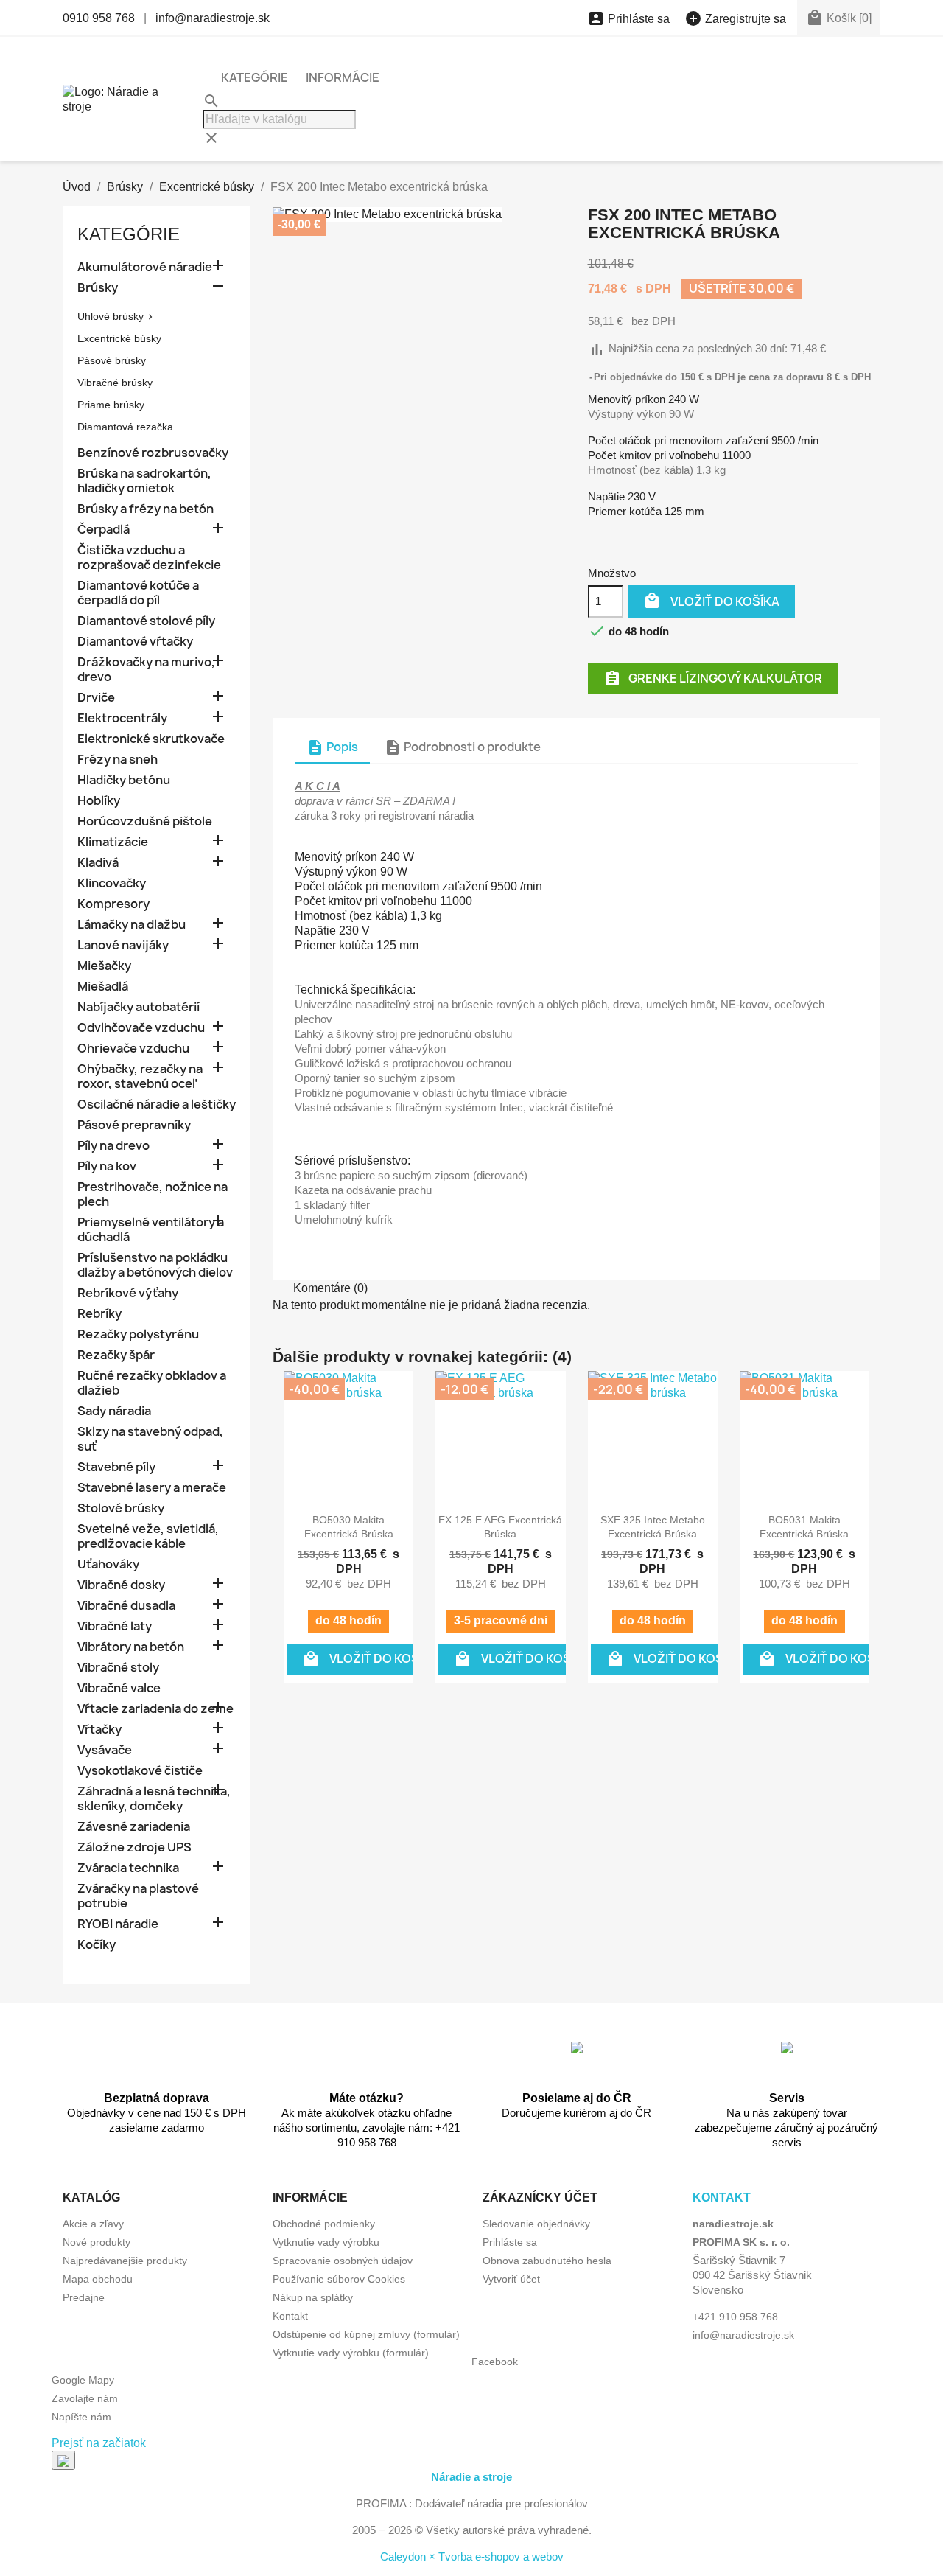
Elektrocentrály (122, 718)
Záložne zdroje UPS (134, 1847)
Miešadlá (103, 987)
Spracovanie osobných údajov (343, 2261)
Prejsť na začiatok (99, 2443)
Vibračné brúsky (115, 383)
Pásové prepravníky (134, 1125)
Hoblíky (99, 801)
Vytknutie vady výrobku (326, 2242)
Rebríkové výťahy (128, 1293)
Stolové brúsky (121, 1508)
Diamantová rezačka (125, 427)
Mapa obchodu (98, 2279)
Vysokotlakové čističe (140, 1771)
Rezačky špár (116, 1355)
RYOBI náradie (118, 1924)
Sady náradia (114, 1411)
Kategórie (255, 77)
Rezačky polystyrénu (138, 1334)
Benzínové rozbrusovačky (153, 453)
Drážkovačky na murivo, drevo (146, 670)
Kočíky (97, 1945)
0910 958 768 (99, 18)
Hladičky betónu (124, 780)
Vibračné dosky (121, 1585)
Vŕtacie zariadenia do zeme (155, 1709)
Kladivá (98, 863)
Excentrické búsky (119, 338)
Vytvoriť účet (511, 2279)
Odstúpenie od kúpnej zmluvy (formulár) (366, 2334)
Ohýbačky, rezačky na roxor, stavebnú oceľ (140, 1076)
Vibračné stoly (118, 1668)
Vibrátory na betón (131, 1647)
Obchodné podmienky (324, 2224)
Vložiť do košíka (711, 601)
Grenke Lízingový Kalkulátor (713, 678)
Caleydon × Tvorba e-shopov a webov (472, 2556)
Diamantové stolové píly (146, 621)
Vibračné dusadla (126, 1606)
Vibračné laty (115, 1626)
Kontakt (290, 2316)
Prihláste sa (510, 2242)
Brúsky (98, 288)
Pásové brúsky (112, 360)
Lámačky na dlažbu (132, 925)
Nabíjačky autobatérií (139, 1007)
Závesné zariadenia (134, 1827)
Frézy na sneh (118, 760)
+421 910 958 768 (735, 2317)
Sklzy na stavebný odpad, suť (150, 1439)
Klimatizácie (113, 842)
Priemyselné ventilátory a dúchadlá (151, 1230)
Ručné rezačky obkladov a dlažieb (152, 1383)
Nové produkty (97, 2242)
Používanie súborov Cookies (339, 2279)
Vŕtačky (99, 1729)
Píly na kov (107, 1166)
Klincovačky (112, 883)
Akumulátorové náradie (145, 267)
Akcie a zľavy (93, 2224)
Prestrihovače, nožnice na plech (153, 1194)
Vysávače (105, 1750)
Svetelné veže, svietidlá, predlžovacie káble (148, 1536)
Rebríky (99, 1314)
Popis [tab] (332, 747)
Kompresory (113, 904)
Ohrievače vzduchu (133, 1048)
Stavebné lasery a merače (152, 1488)
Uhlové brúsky (111, 316)
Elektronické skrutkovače (151, 739)
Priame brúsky (111, 405)
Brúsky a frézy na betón (146, 509)
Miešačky (104, 966)
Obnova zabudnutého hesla (547, 2261)
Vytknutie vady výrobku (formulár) (351, 2353)
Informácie (343, 77)
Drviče (96, 698)
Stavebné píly (116, 1467)
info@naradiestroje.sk (213, 18)
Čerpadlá (104, 530)
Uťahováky (108, 1564)
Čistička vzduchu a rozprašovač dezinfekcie (149, 558)
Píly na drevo (113, 1146)
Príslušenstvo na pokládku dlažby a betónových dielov (155, 1265)
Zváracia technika (128, 1868)
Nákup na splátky (313, 2297)
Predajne (84, 2297)
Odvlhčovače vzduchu (141, 1028)
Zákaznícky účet (540, 2198)
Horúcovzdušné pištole (145, 821)
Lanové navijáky (123, 945)
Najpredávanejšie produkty (125, 2261)
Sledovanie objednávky (536, 2224)
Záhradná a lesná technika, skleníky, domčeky (154, 1799)
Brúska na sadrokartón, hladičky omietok (144, 481)
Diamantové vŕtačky (135, 642)
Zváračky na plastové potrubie (138, 1896)
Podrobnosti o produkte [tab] (462, 747)
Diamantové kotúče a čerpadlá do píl (138, 593)
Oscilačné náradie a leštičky (157, 1104)
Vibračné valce (119, 1688)
